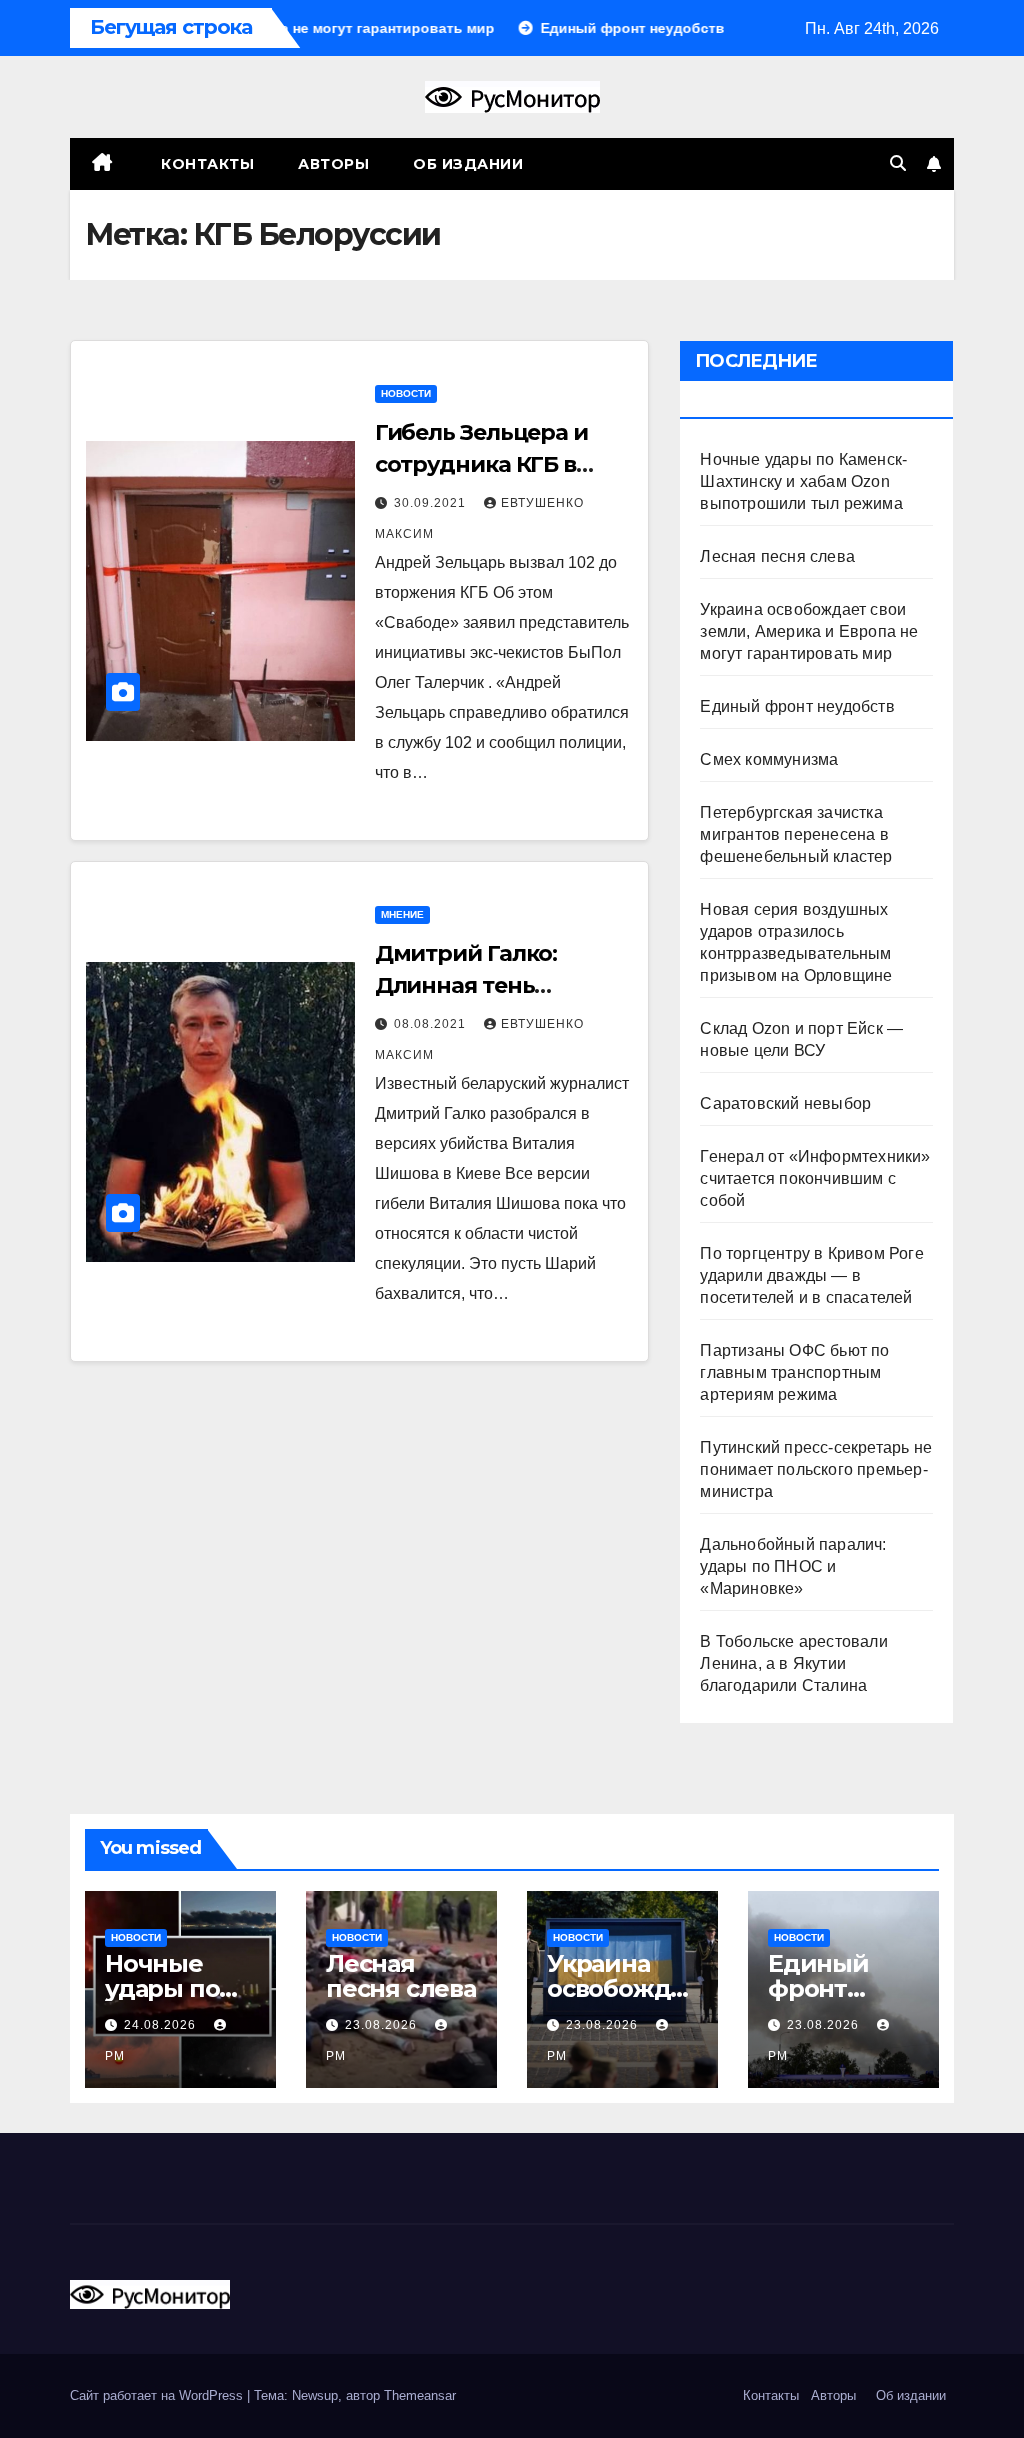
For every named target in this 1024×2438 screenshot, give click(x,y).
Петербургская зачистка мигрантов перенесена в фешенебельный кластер (796, 834)
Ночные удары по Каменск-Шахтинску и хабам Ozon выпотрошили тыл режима (803, 481)
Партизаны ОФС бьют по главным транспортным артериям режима (794, 1372)
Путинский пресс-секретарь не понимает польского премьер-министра (816, 1469)
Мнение (402, 914)
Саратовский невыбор (785, 1103)
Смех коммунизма (769, 759)
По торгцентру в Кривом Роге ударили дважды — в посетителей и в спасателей (811, 1275)
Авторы (333, 164)
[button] (898, 163)
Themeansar (420, 2395)
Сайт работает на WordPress (158, 2395)
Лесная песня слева (777, 556)
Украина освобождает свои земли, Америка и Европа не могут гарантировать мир (809, 631)
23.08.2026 (383, 2025)
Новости (406, 393)
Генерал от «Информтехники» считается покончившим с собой (815, 1178)
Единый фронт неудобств (797, 706)
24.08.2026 (162, 2025)
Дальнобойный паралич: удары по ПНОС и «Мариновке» (793, 1566)
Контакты (206, 164)
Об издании (468, 164)
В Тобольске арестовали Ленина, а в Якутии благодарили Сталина (793, 1663)
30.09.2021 (432, 503)
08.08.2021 (432, 1024)
